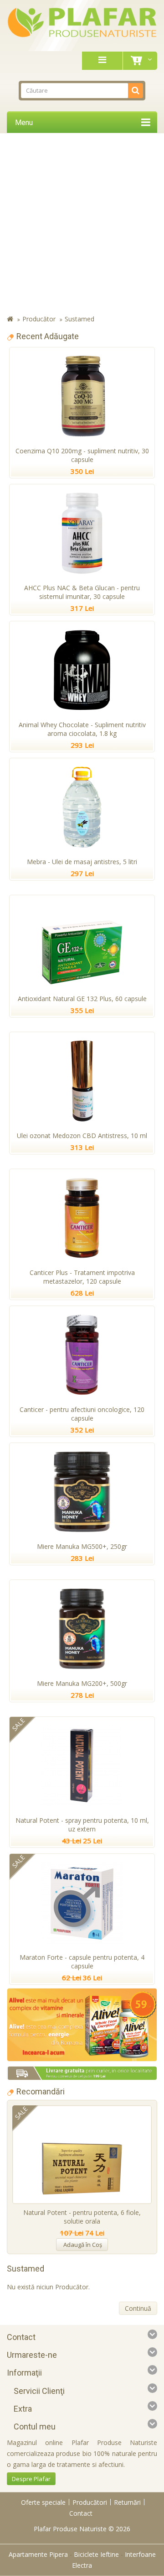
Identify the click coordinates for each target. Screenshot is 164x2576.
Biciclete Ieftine (96, 2554)
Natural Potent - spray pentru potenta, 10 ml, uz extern (82, 1825)
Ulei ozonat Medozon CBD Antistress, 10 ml (82, 1136)
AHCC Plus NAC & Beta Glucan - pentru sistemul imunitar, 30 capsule (82, 592)
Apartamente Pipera (38, 2554)
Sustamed (79, 319)
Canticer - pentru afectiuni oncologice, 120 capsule (82, 1414)
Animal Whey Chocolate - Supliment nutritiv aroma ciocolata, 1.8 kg (82, 729)
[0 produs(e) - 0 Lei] (138, 61)
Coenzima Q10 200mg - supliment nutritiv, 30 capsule (82, 455)
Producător (39, 319)
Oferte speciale (43, 2502)
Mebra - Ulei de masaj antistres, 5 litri (82, 862)
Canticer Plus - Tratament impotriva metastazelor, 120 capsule (82, 1277)
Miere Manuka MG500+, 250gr (82, 1546)
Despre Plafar (31, 2479)
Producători (90, 2502)
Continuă (138, 2308)
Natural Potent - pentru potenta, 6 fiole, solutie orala (82, 2217)
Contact (81, 2513)
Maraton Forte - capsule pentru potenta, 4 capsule (82, 1962)
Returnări (127, 2502)
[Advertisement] (82, 225)
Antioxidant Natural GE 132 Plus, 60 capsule (82, 999)
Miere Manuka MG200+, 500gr (82, 1683)
